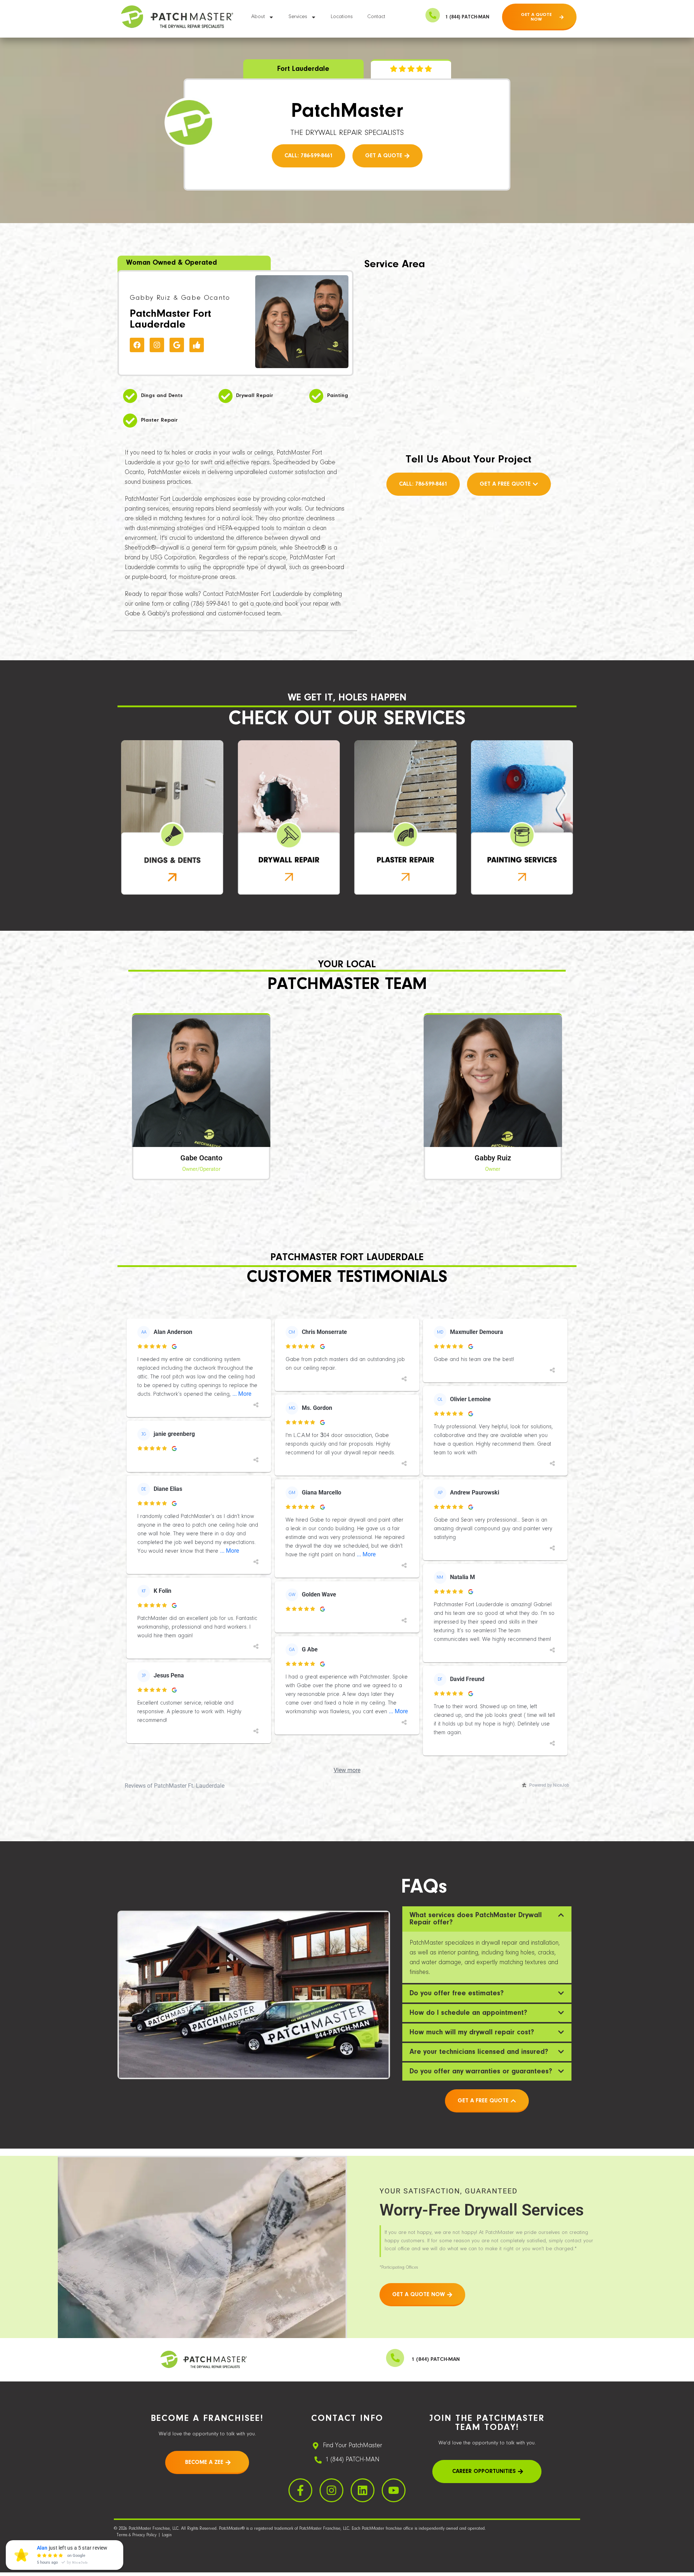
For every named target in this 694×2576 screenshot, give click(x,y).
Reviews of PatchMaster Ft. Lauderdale (175, 1786)
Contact (376, 17)
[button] (487, 1919)
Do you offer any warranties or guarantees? (481, 2072)
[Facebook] (137, 345)
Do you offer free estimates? (457, 1993)
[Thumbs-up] (197, 345)
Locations (342, 17)
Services (298, 17)
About (258, 17)
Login (167, 2535)
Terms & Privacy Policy (137, 2535)
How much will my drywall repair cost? (472, 2033)
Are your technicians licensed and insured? (479, 2052)
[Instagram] (157, 345)
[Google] (177, 345)
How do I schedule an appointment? (468, 2013)
